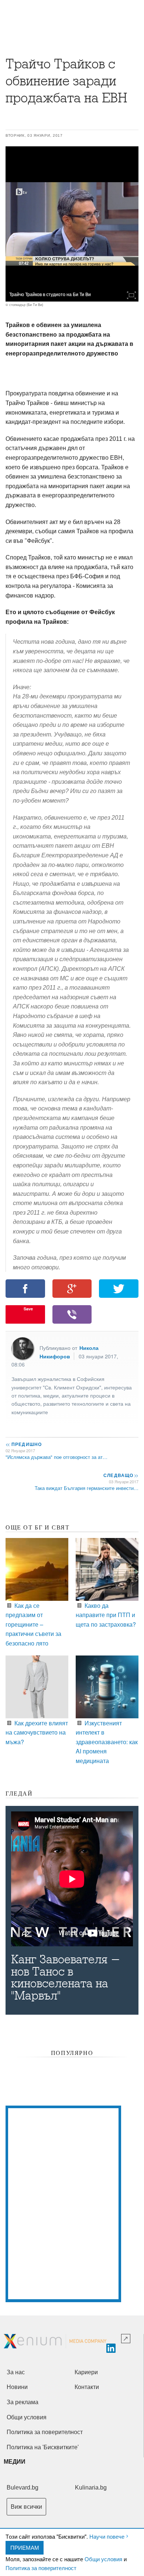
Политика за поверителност (41, 2568)
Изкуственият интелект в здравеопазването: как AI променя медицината (107, 1742)
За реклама (23, 2402)
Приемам (25, 2547)
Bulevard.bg (23, 2487)
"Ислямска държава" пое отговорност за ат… (56, 1457)
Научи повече (107, 2536)
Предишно (24, 1444)
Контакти (87, 2387)
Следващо (121, 1475)
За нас (16, 2372)
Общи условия (103, 2559)
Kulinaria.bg (91, 2487)
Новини (17, 2387)
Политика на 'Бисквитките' (43, 2447)
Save (28, 1309)
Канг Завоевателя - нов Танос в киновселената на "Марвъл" (66, 1978)
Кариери (86, 2372)
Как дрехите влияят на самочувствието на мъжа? (37, 1732)
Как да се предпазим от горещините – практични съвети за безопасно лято (33, 1624)
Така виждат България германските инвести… (87, 1488)
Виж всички (26, 2507)
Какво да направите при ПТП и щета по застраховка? (106, 1615)
